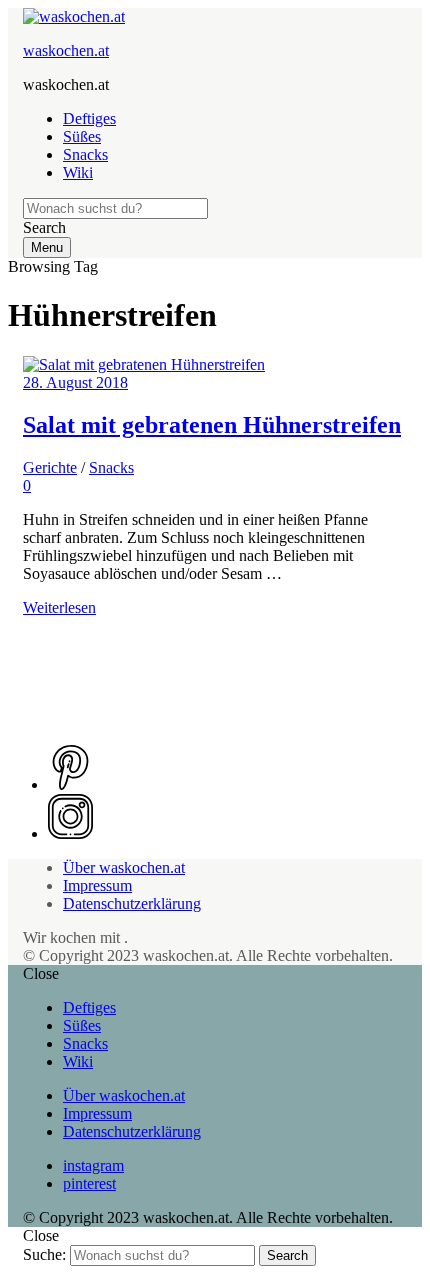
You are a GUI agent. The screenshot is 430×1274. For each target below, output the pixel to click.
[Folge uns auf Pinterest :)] (70, 784)
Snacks (85, 154)
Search (287, 1255)
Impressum (97, 885)
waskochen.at (66, 50)
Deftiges (89, 118)
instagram (93, 1165)
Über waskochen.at (124, 867)
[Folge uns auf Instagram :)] (70, 833)
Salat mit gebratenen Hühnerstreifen (212, 425)
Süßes (82, 136)
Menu (47, 247)
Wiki (78, 172)
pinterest (89, 1183)
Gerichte (50, 467)
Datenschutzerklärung (132, 903)
